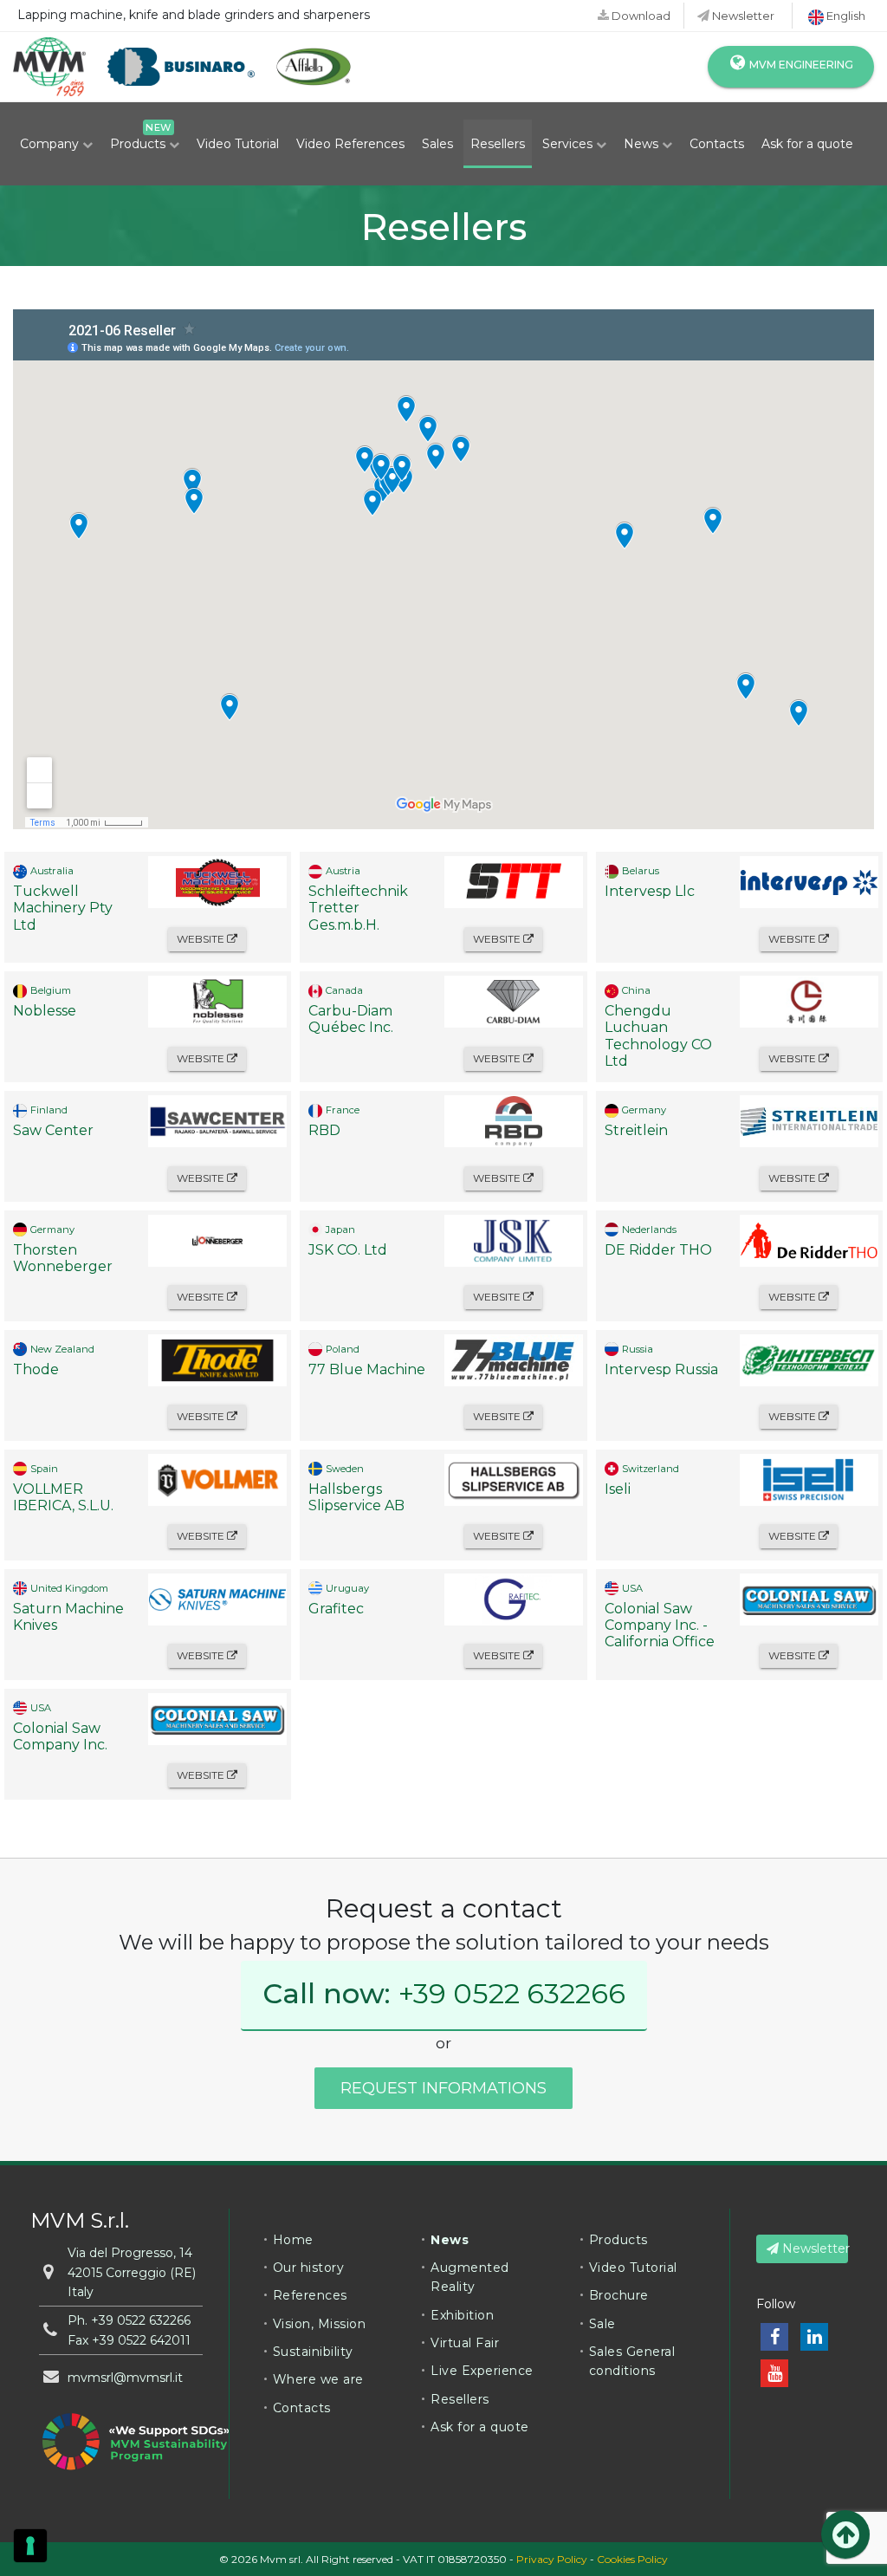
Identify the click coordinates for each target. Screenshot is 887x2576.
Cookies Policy (632, 2559)
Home (293, 2240)
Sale (602, 2324)
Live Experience (482, 2371)
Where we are (318, 2379)
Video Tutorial (238, 144)
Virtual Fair (465, 2343)
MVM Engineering (800, 65)
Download (640, 16)
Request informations (443, 2088)
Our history (309, 2268)
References (310, 2295)
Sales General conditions (632, 2361)
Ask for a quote (807, 144)
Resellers (498, 144)
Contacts (717, 144)
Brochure (619, 2295)
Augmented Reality (470, 2277)
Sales (437, 144)
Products (139, 144)
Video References (350, 144)
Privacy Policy (552, 2559)
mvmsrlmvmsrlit (125, 2378)
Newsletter (742, 16)
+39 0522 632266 (512, 1993)
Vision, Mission (320, 2324)
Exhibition (462, 2315)
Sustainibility (313, 2352)
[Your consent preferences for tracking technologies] (30, 2546)
